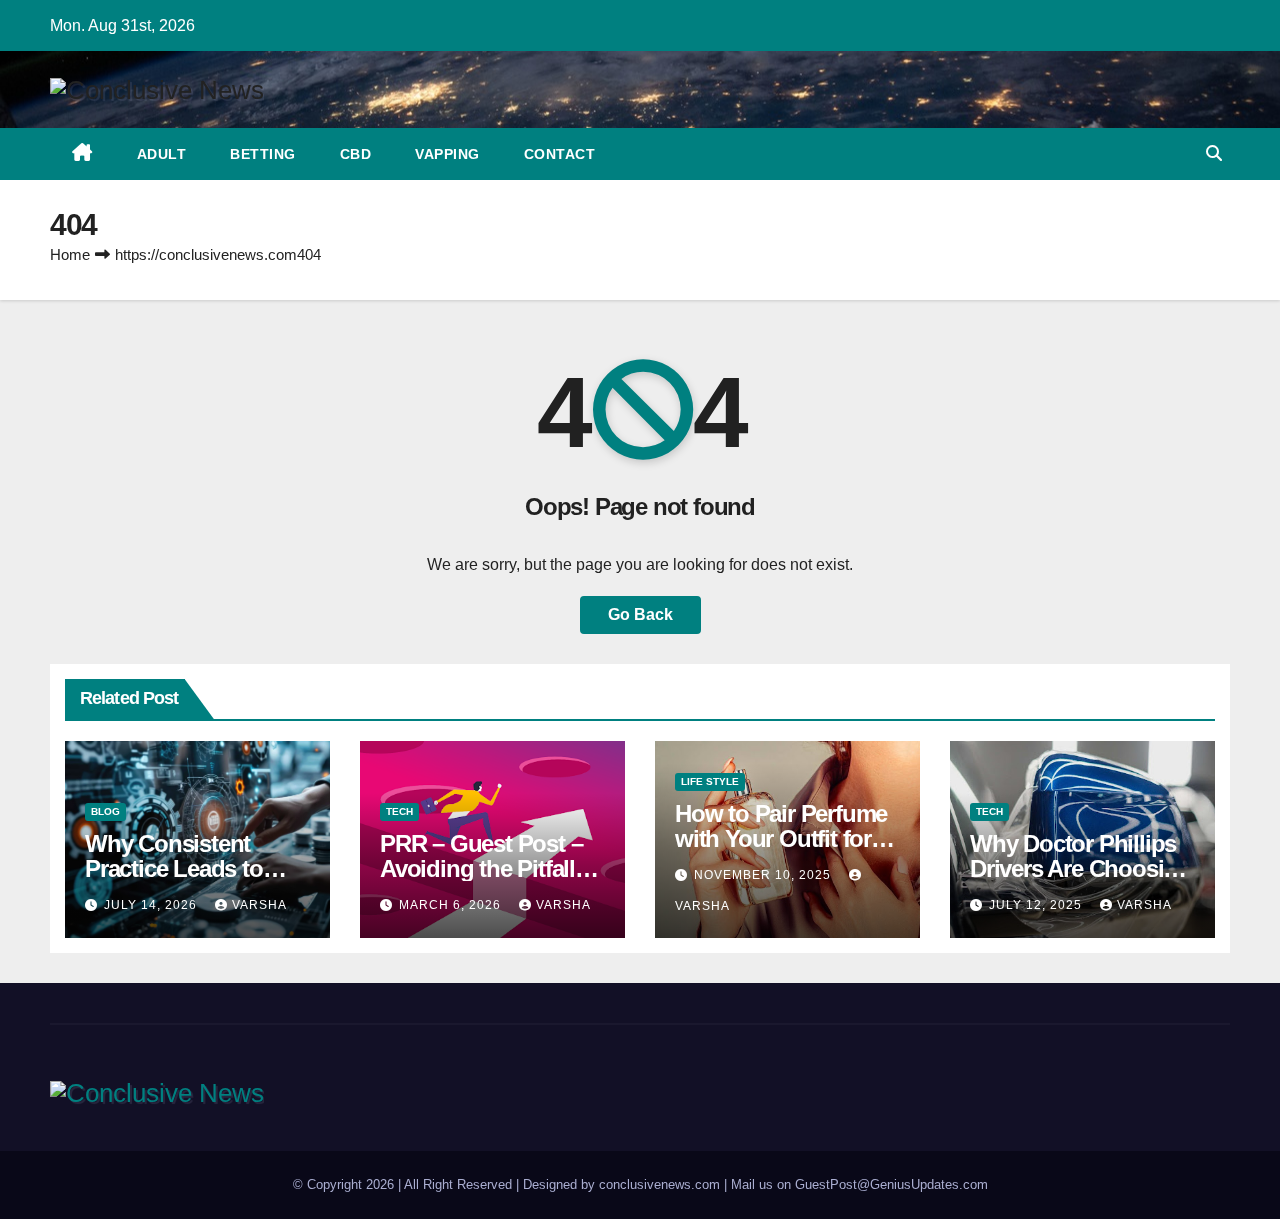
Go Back (640, 614)
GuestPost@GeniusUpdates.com (891, 1184)
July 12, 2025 (1037, 905)
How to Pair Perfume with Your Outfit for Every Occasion (781, 838)
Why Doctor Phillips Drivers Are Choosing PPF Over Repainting (1080, 868)
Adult (162, 154)
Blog (105, 811)
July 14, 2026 (152, 905)
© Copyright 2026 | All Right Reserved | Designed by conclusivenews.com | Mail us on (544, 1184)
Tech (399, 811)
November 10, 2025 (764, 875)
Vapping (447, 154)
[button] (1214, 153)
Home (70, 254)
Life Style (710, 781)
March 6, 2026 (452, 905)
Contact (560, 154)
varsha (259, 905)
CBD (356, 154)
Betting (263, 154)
